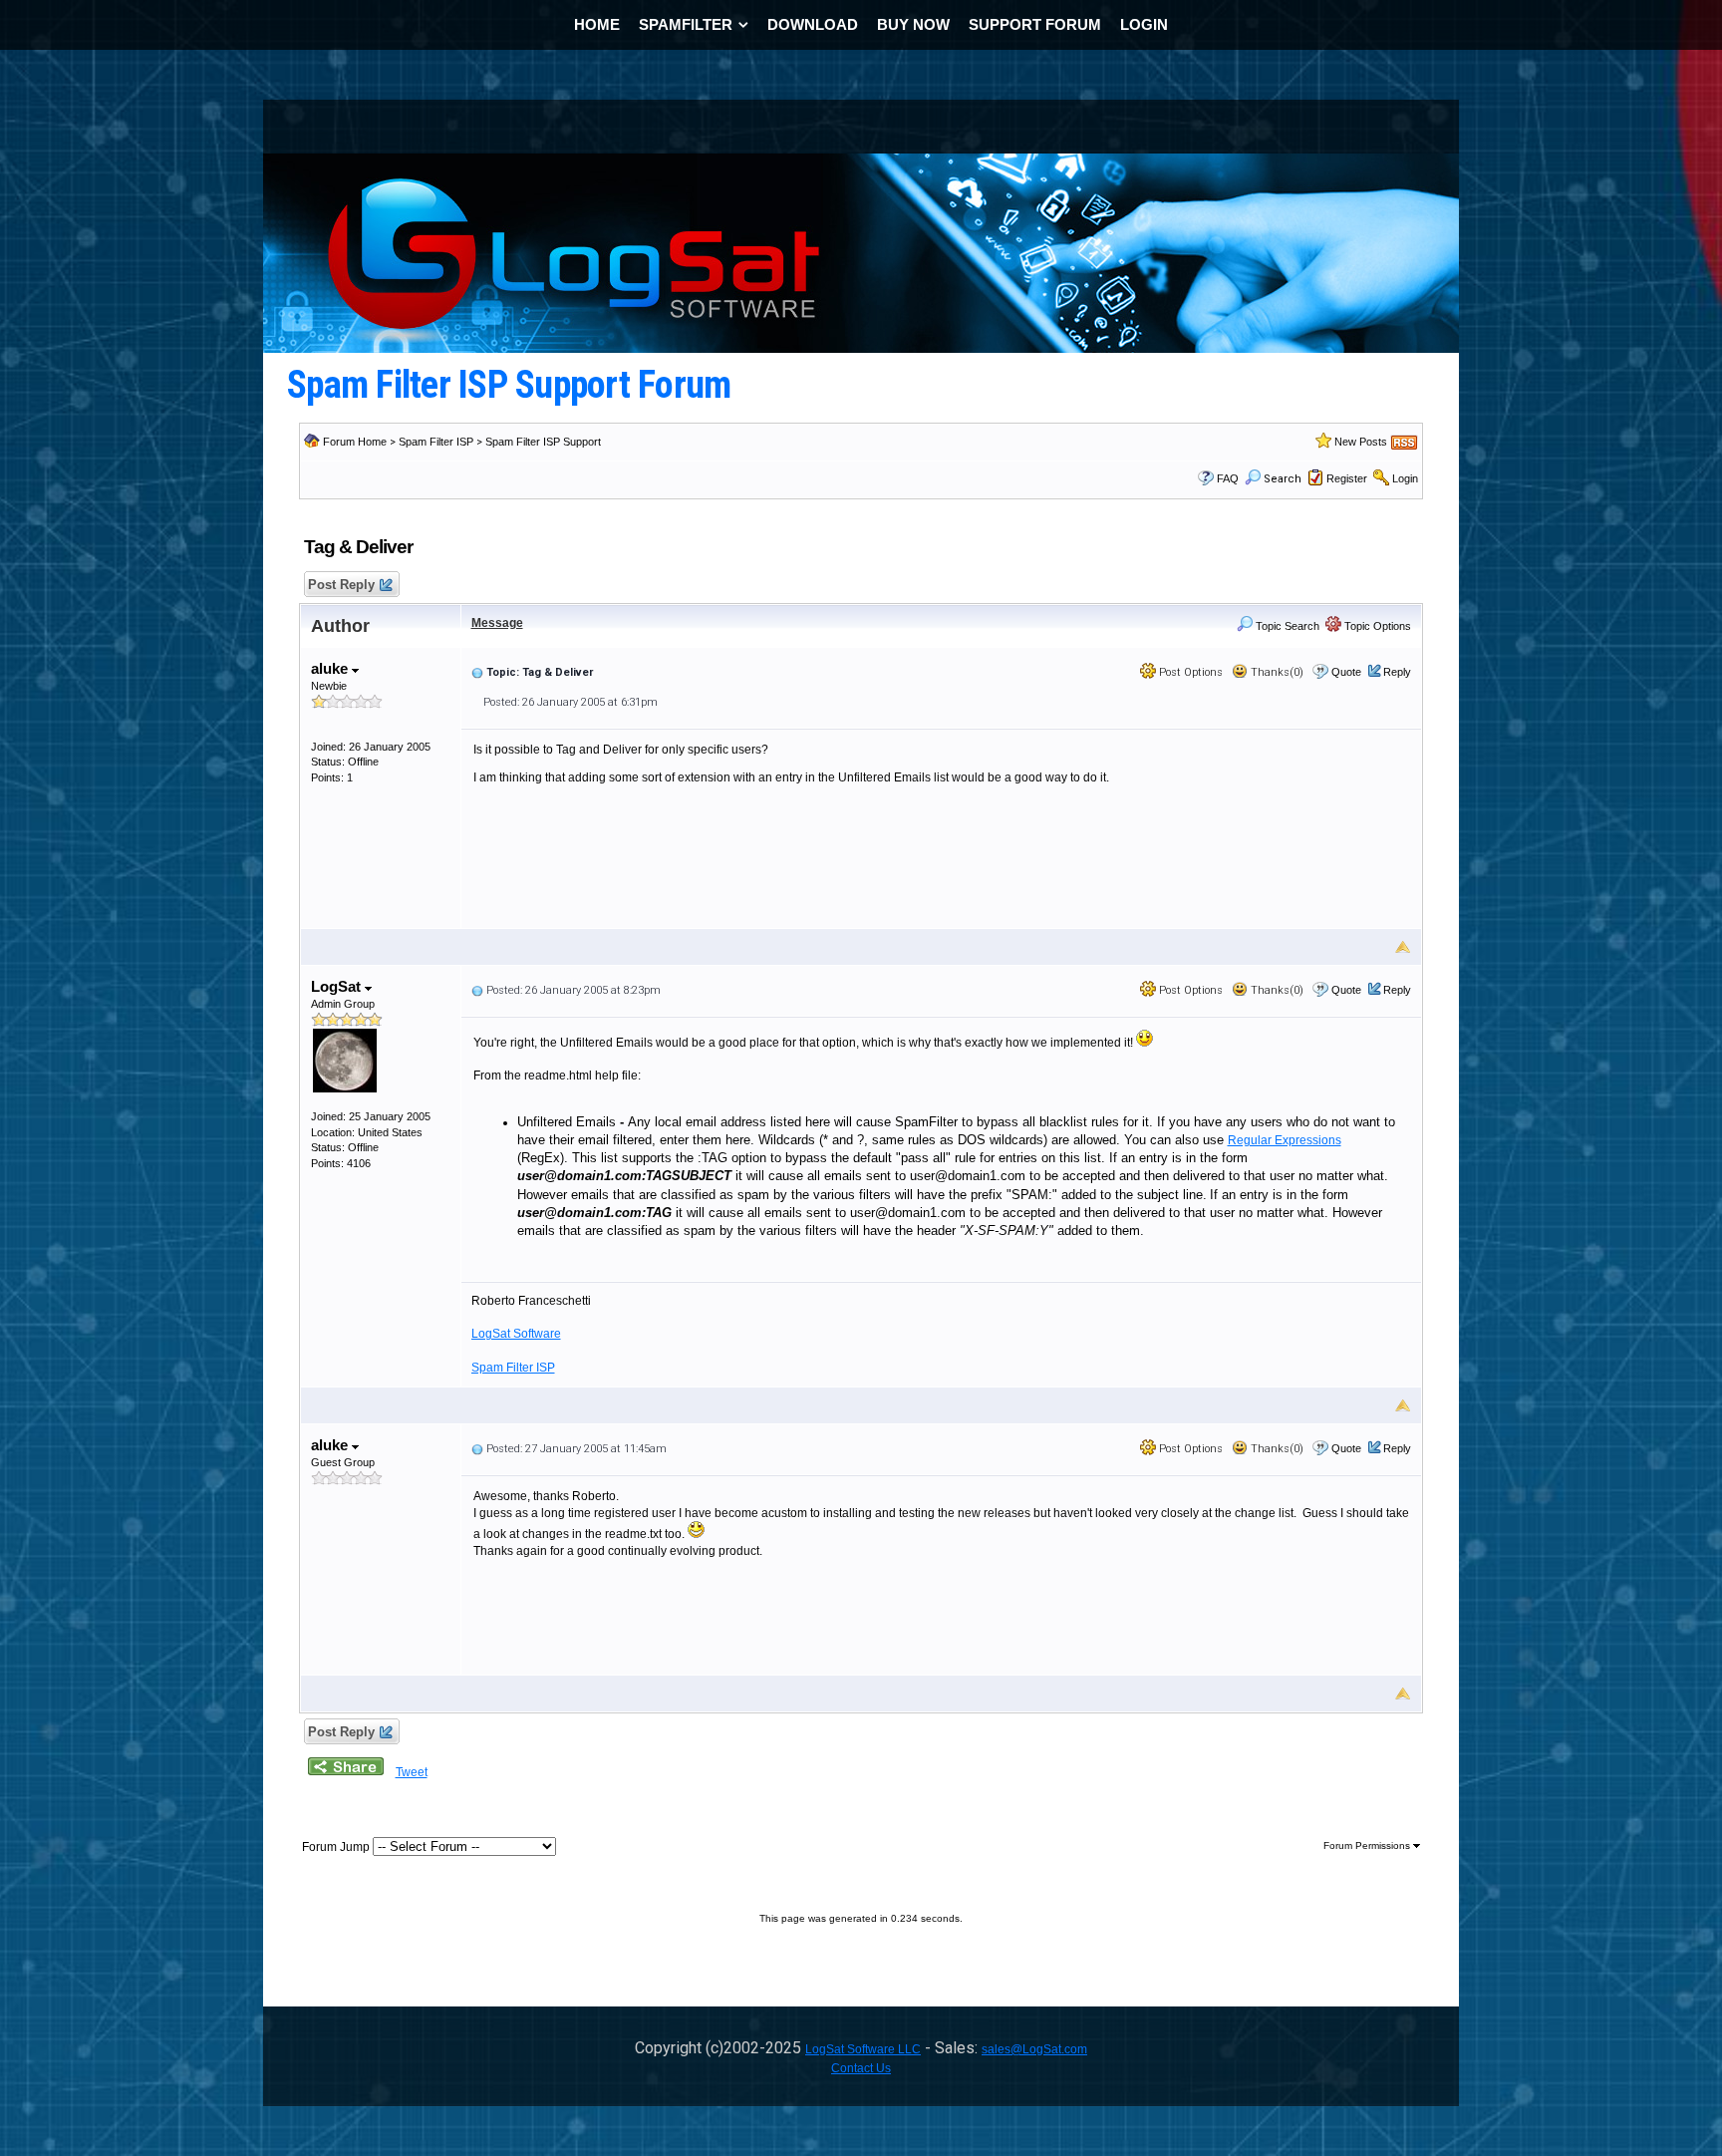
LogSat (338, 986)
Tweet (412, 1772)
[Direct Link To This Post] (477, 672)
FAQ (1228, 478)
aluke (331, 668)
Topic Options (1376, 626)
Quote (1346, 672)
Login (1405, 478)
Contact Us (861, 2068)
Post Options (1189, 672)
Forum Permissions (1368, 1846)
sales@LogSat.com (1034, 2049)
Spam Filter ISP (436, 442)
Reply (1397, 672)
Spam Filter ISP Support (543, 442)
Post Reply (341, 585)
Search (1283, 479)
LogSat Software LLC (863, 2049)
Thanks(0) (1276, 672)
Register (1347, 478)
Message (497, 623)
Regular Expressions (1285, 1140)
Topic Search (1286, 626)
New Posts (1361, 442)
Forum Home (355, 442)
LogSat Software (516, 1334)
